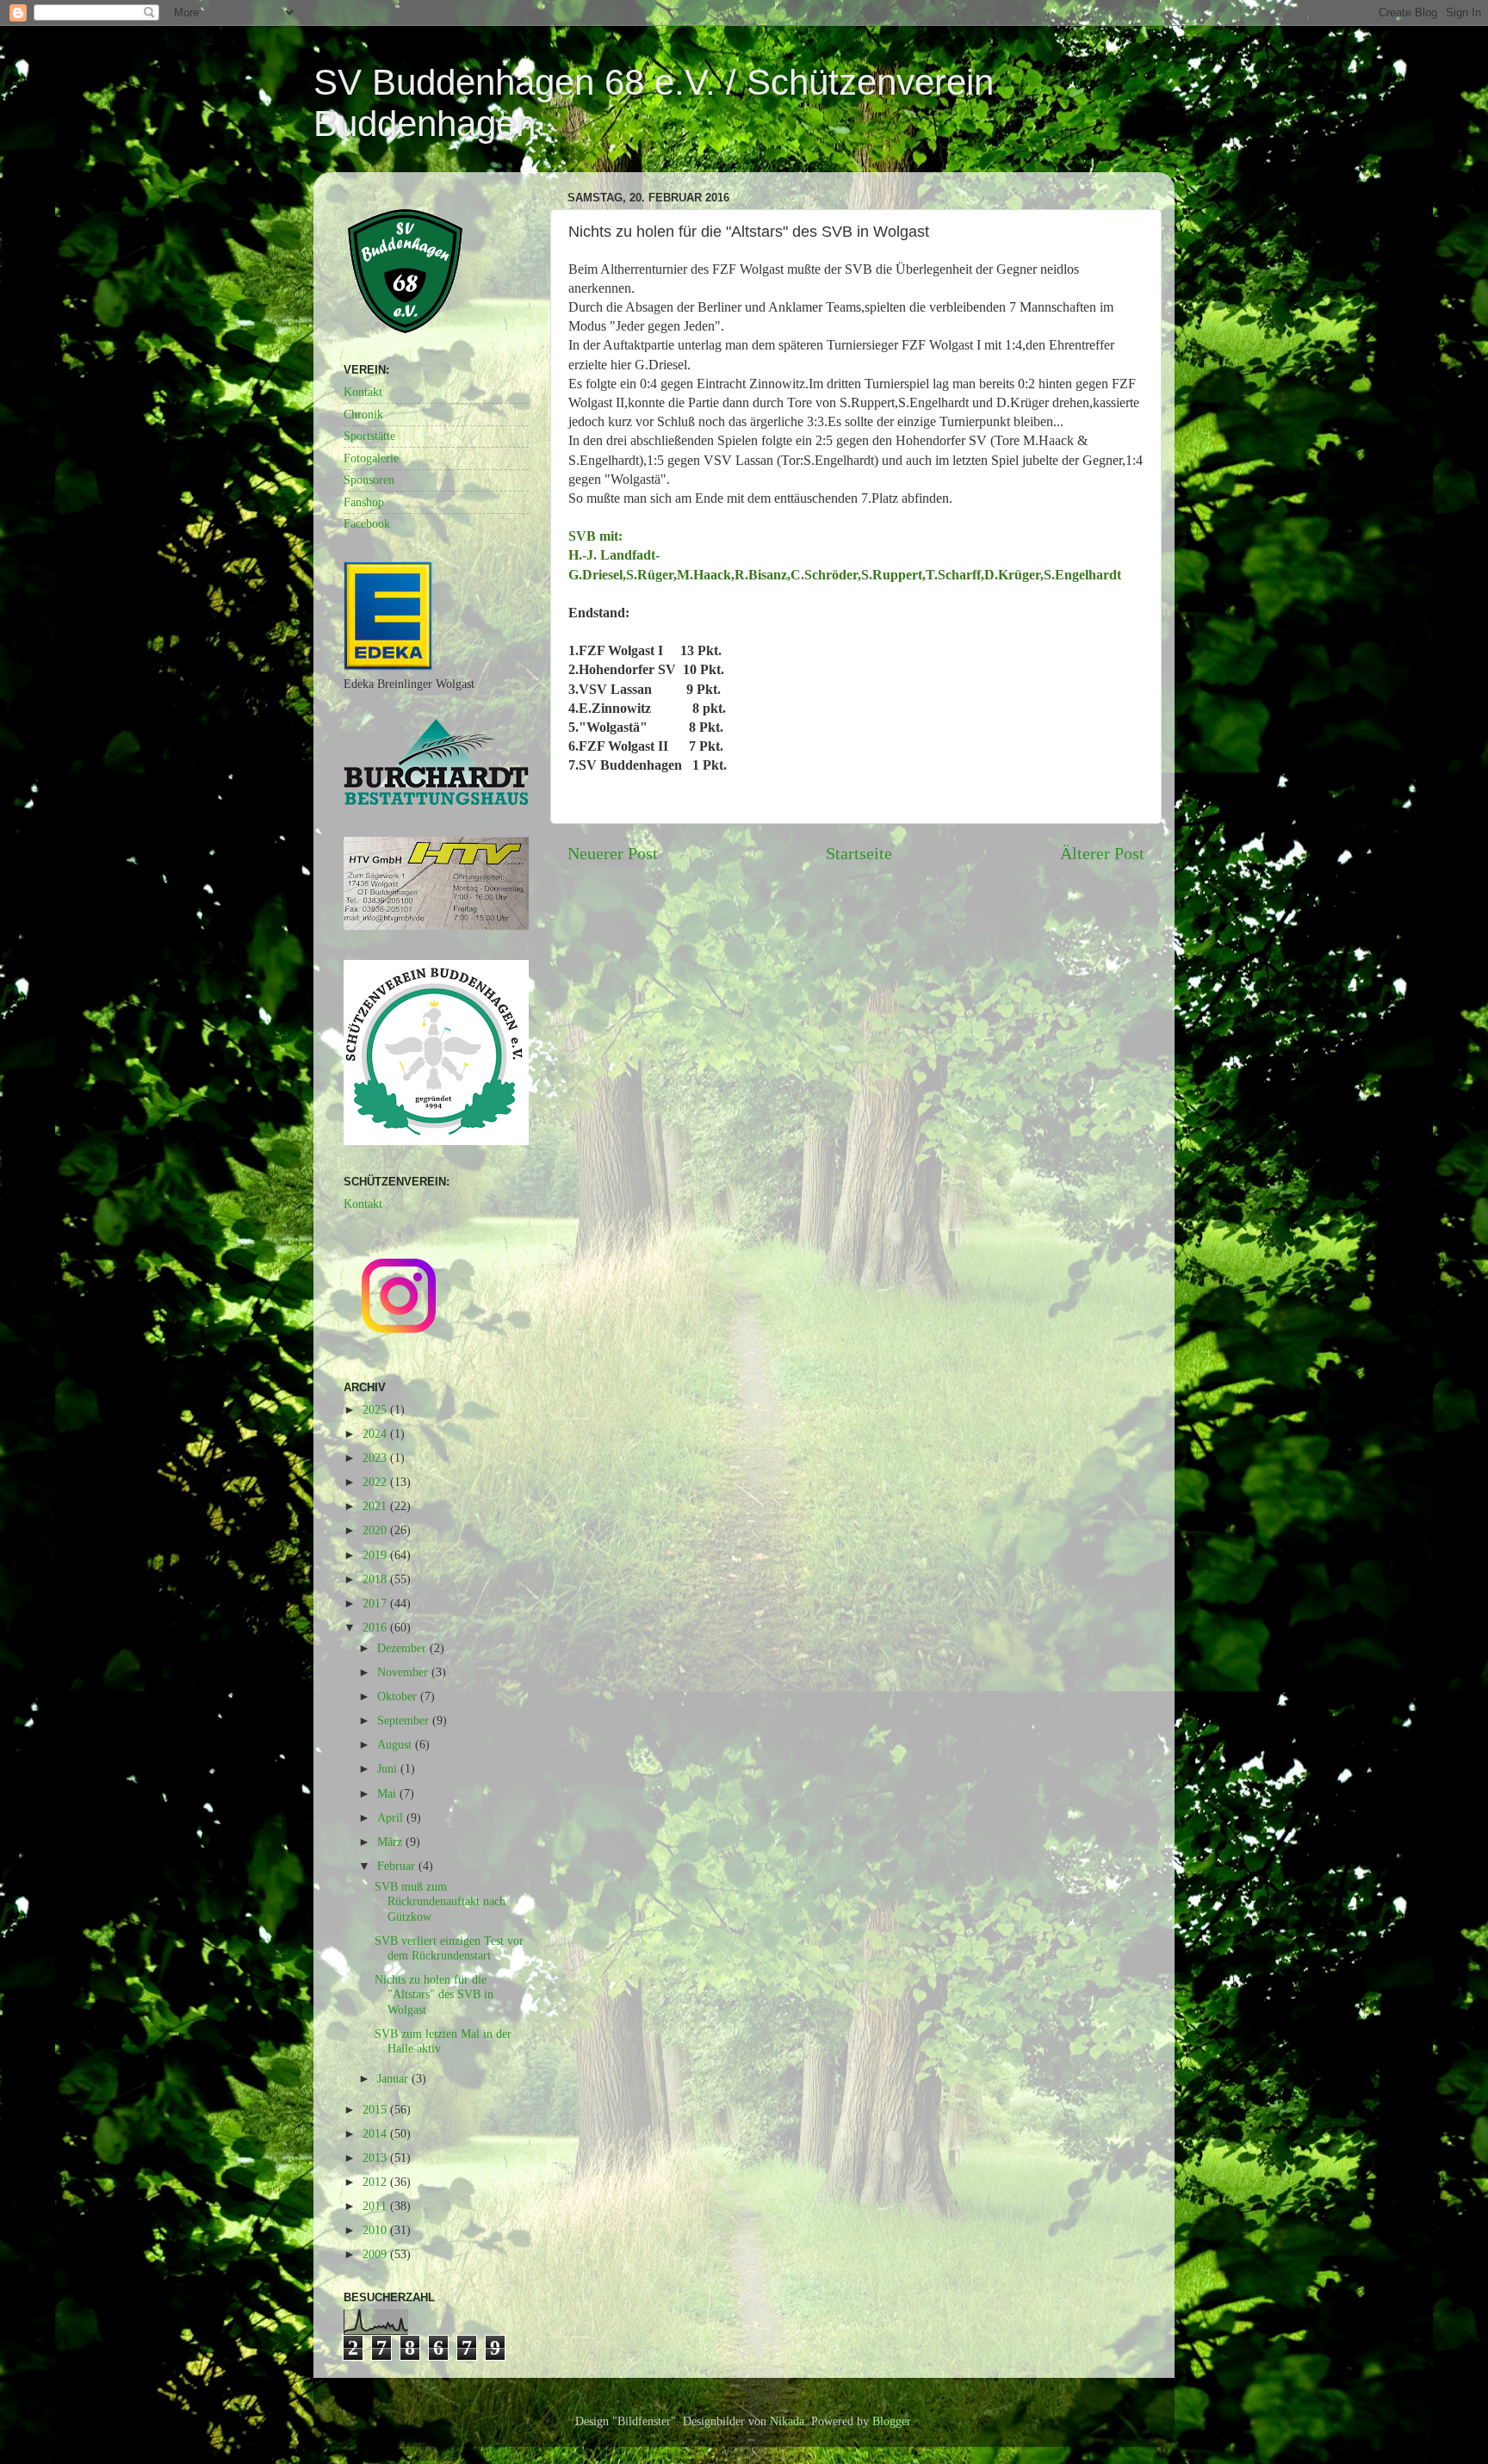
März (391, 1842)
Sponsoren (369, 480)
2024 (376, 1433)
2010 (376, 2230)
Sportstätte (369, 436)
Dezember (403, 1648)
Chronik (363, 414)
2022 (376, 1482)
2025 (376, 1409)
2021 (376, 1506)
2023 (376, 1458)
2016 (376, 1627)
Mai (388, 1793)
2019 (376, 1555)
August (396, 1744)
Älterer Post (1102, 853)
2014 (376, 2133)
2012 (376, 2182)
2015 (376, 2109)
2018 (376, 1579)
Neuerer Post (613, 853)
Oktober (399, 1696)
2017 (376, 1603)
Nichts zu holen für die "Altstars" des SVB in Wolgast (434, 1994)
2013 (376, 2158)
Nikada (787, 2421)
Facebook (367, 523)
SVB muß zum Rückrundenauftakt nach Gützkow (440, 1901)
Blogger (891, 2421)
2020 (376, 1530)
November (404, 1672)
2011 (376, 2206)
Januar (394, 2078)
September (405, 1720)
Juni (389, 1768)
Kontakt (363, 392)
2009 (376, 2254)
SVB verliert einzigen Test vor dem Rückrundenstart (449, 1948)
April (392, 1817)
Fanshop (364, 502)
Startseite (859, 853)
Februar (398, 1866)
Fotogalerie (371, 458)
